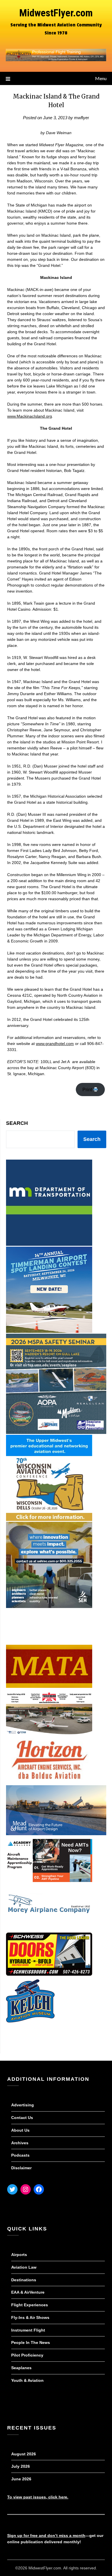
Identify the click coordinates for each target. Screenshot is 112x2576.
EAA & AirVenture (28, 2292)
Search (17, 1123)
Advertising (23, 2105)
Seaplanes (21, 2368)
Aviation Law (24, 2267)
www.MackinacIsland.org (30, 416)
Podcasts (20, 2155)
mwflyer (82, 118)
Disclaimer (21, 2168)
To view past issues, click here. (38, 2497)
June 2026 (21, 2479)
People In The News (31, 2342)
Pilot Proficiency (27, 2355)
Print (88, 1090)
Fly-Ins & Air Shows (30, 2317)
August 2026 (24, 2454)
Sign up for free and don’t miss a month (46, 2535)
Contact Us (22, 2118)
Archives (20, 2143)
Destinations (24, 2280)
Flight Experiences (30, 2305)
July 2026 (21, 2466)
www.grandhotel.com (55, 1044)
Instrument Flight (28, 2330)
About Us (20, 2130)
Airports (19, 2255)
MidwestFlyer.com (56, 13)
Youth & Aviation (27, 2380)
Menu (101, 78)
